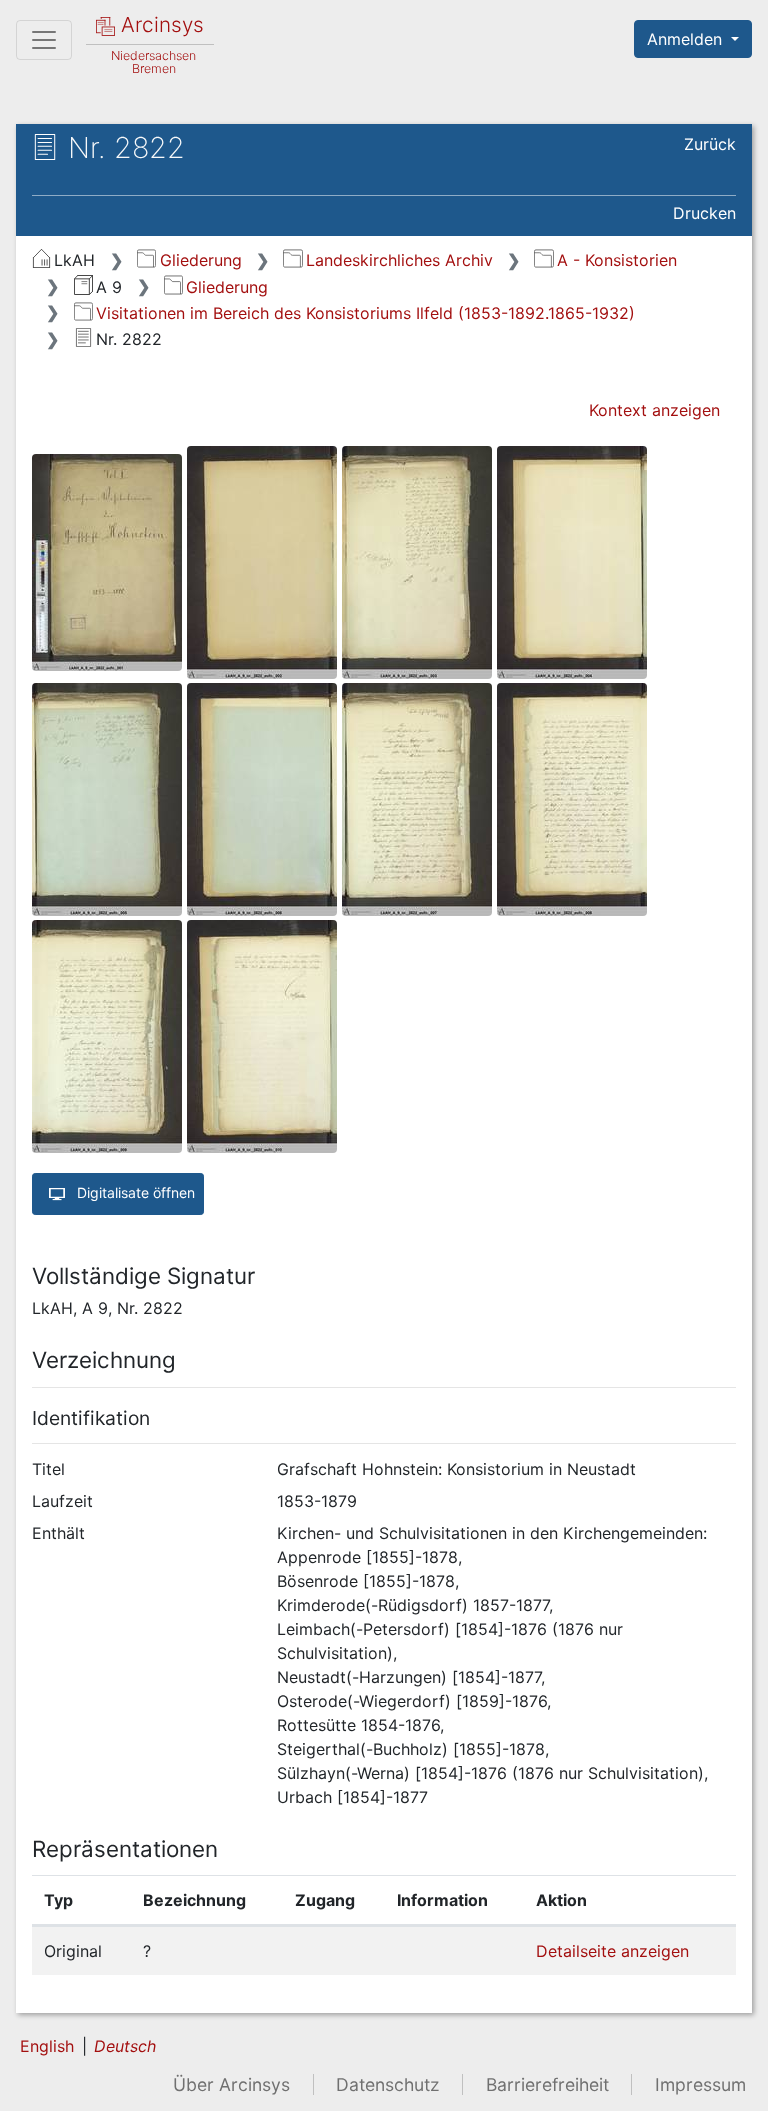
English (47, 2046)
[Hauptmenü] (44, 40)
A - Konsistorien (616, 260)
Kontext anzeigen (654, 410)
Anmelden (687, 39)
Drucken (704, 213)
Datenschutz (388, 2084)
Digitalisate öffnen (134, 1192)
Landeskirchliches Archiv (399, 260)
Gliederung (200, 260)
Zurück (710, 144)
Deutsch (125, 2046)
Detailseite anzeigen (612, 1951)
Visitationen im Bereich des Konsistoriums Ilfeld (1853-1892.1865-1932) (365, 313)
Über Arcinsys (231, 2084)
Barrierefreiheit (547, 2084)
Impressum (700, 2084)
